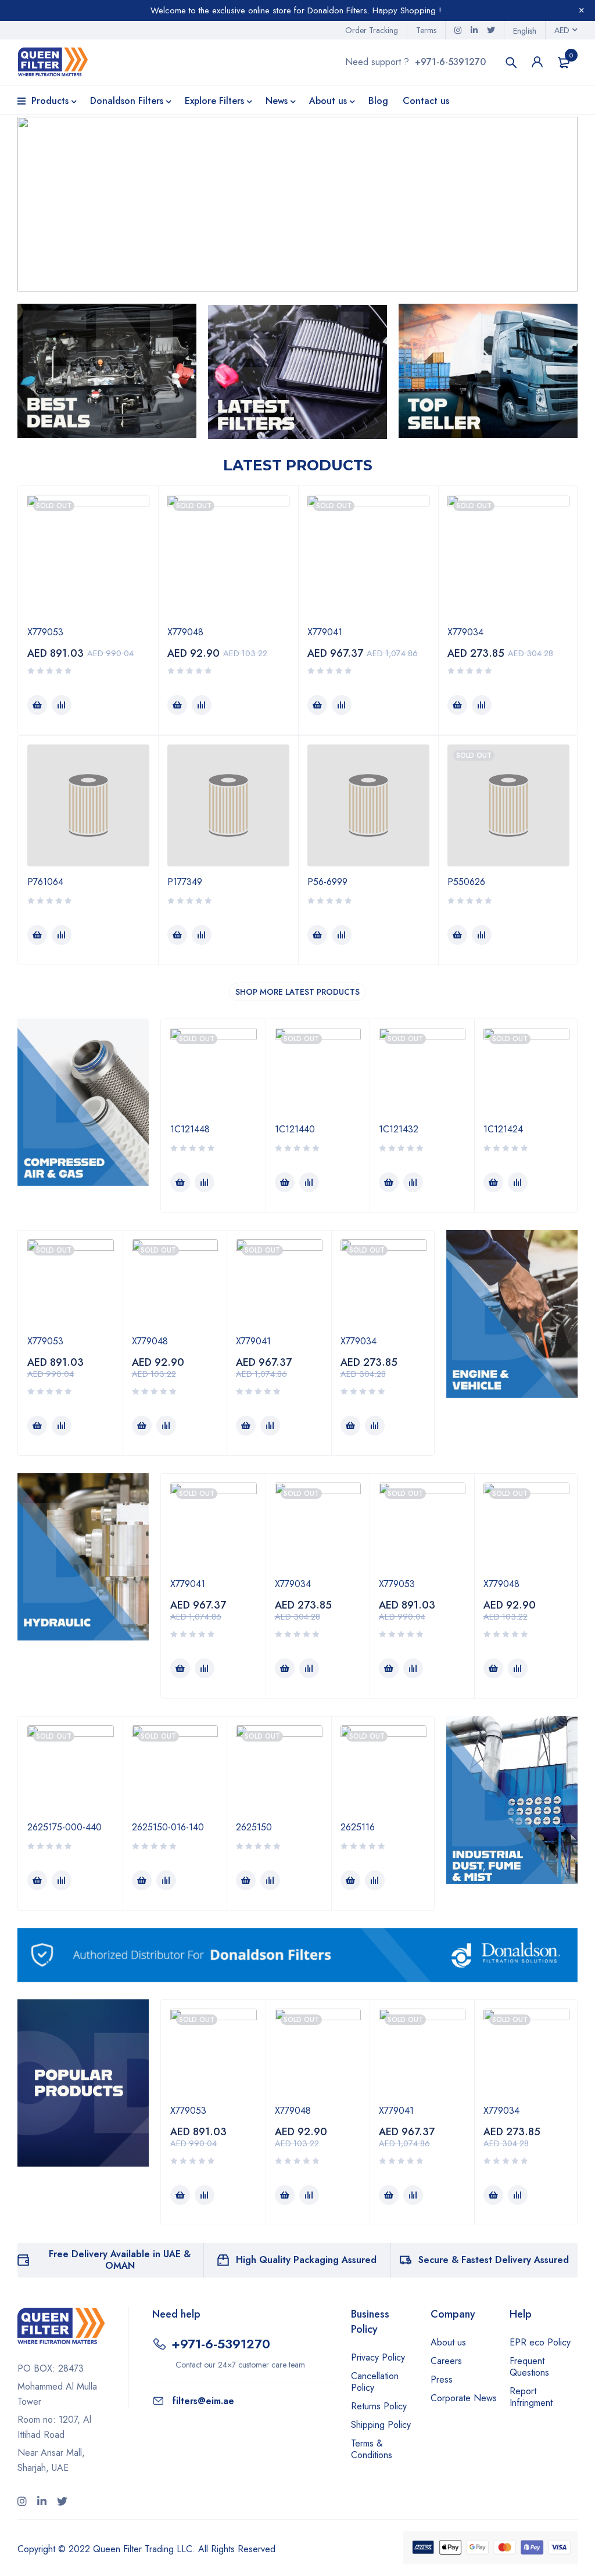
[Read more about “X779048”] (177, 705)
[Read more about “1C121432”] (389, 1182)
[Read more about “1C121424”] (493, 1182)
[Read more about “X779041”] (317, 705)
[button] (297, 204)
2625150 (254, 1827)
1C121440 (295, 1129)
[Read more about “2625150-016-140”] (142, 1880)
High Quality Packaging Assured (306, 2260)
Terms (426, 30)
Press (442, 2379)
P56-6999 (327, 882)
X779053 (45, 632)
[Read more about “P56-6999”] (317, 935)
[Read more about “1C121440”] (285, 1182)
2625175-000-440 (64, 1827)
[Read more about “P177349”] (177, 935)
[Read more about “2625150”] (246, 1880)
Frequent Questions (529, 2367)
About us (448, 2342)
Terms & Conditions (372, 2449)
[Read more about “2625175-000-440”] (37, 1880)
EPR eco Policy (540, 2342)
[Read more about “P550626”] (457, 935)
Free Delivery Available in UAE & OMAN (120, 2260)
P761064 (45, 882)
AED (562, 30)
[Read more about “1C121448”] (180, 1182)
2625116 (358, 1827)
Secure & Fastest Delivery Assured (494, 2260)
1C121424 (503, 1129)
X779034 (465, 632)
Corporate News (464, 2398)
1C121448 (190, 1129)
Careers (446, 2361)
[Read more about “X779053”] (37, 705)
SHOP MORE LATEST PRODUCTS (297, 992)
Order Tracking (372, 30)
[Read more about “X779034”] (457, 705)
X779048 (185, 632)
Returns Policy (379, 2406)
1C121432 (399, 1129)
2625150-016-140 (168, 1827)
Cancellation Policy (375, 2382)
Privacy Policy (378, 2357)
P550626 (466, 882)
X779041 (325, 632)
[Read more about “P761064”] (37, 935)
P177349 (185, 882)
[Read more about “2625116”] (350, 1880)
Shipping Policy (381, 2425)
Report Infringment (531, 2397)
